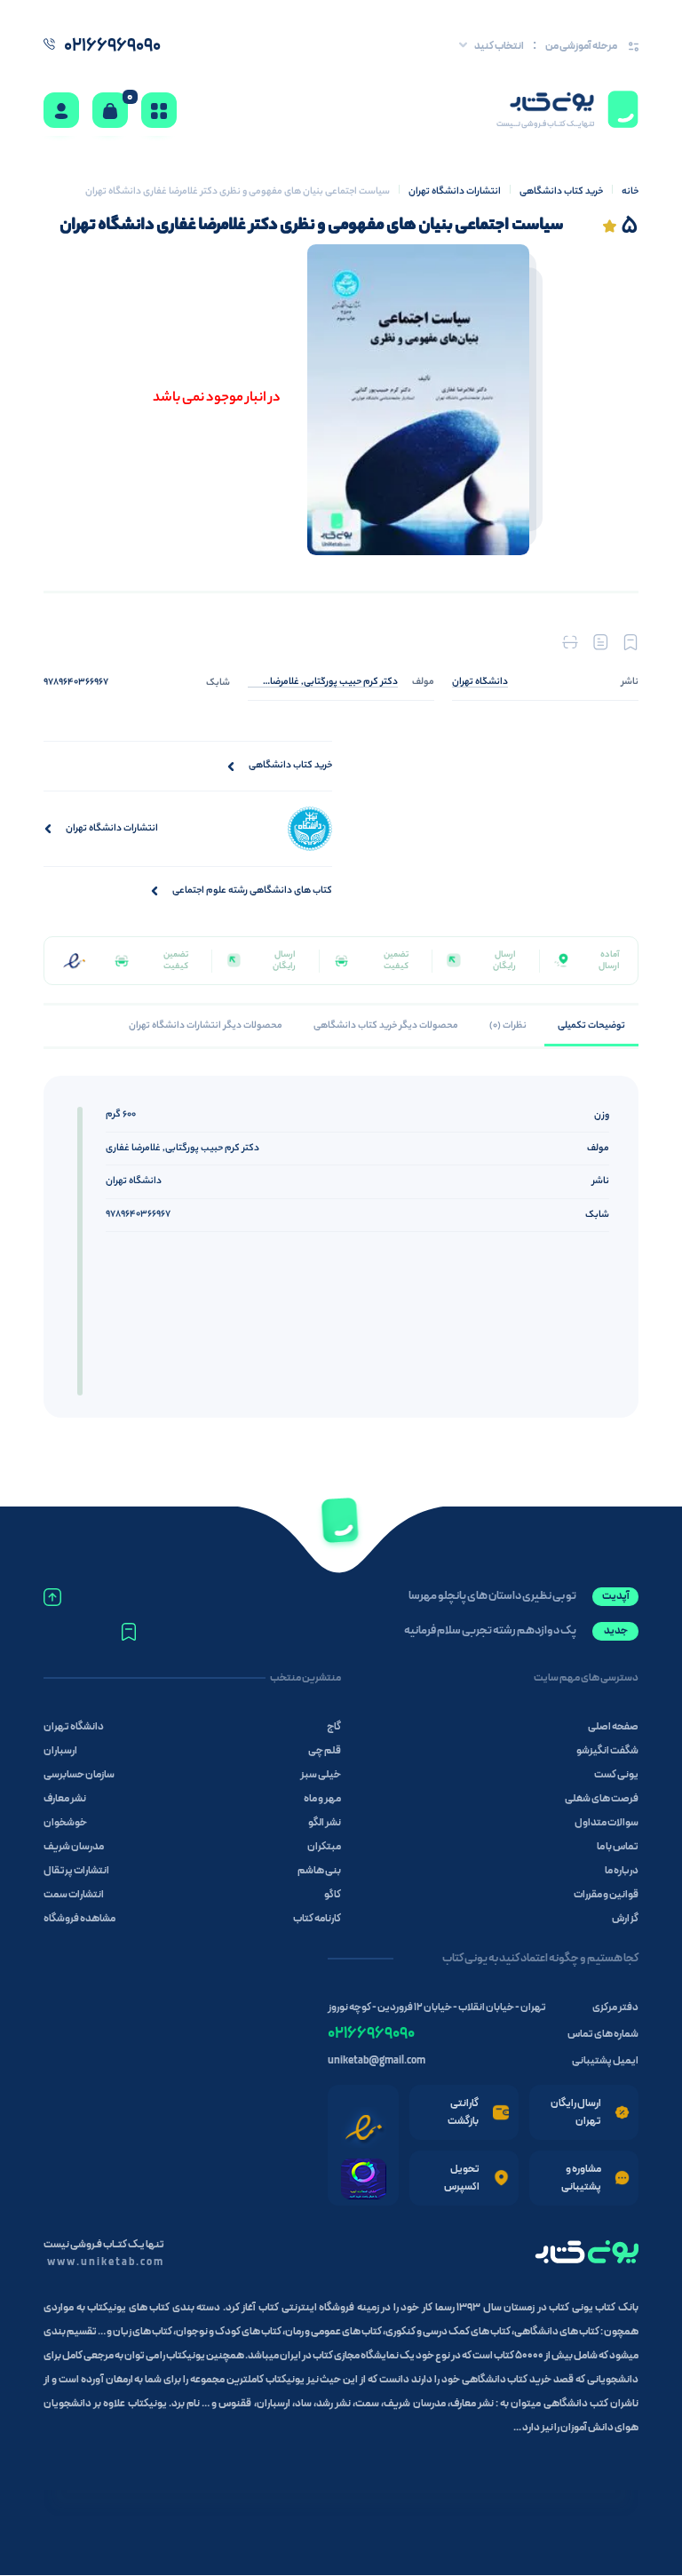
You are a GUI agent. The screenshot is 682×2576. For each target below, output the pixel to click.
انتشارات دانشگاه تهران (455, 192)
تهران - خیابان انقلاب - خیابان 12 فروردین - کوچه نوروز (437, 2008)
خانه (630, 192)
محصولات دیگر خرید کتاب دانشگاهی (386, 1026)
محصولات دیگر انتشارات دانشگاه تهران (206, 1026)
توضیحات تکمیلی (591, 1026)
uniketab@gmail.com (377, 2061)
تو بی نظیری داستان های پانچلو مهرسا (492, 1596)
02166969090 (371, 2034)
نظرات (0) (508, 1026)
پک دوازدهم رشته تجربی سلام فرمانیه (490, 1631)
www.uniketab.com (106, 2262)
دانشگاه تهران (134, 1181)
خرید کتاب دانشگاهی (561, 192)
